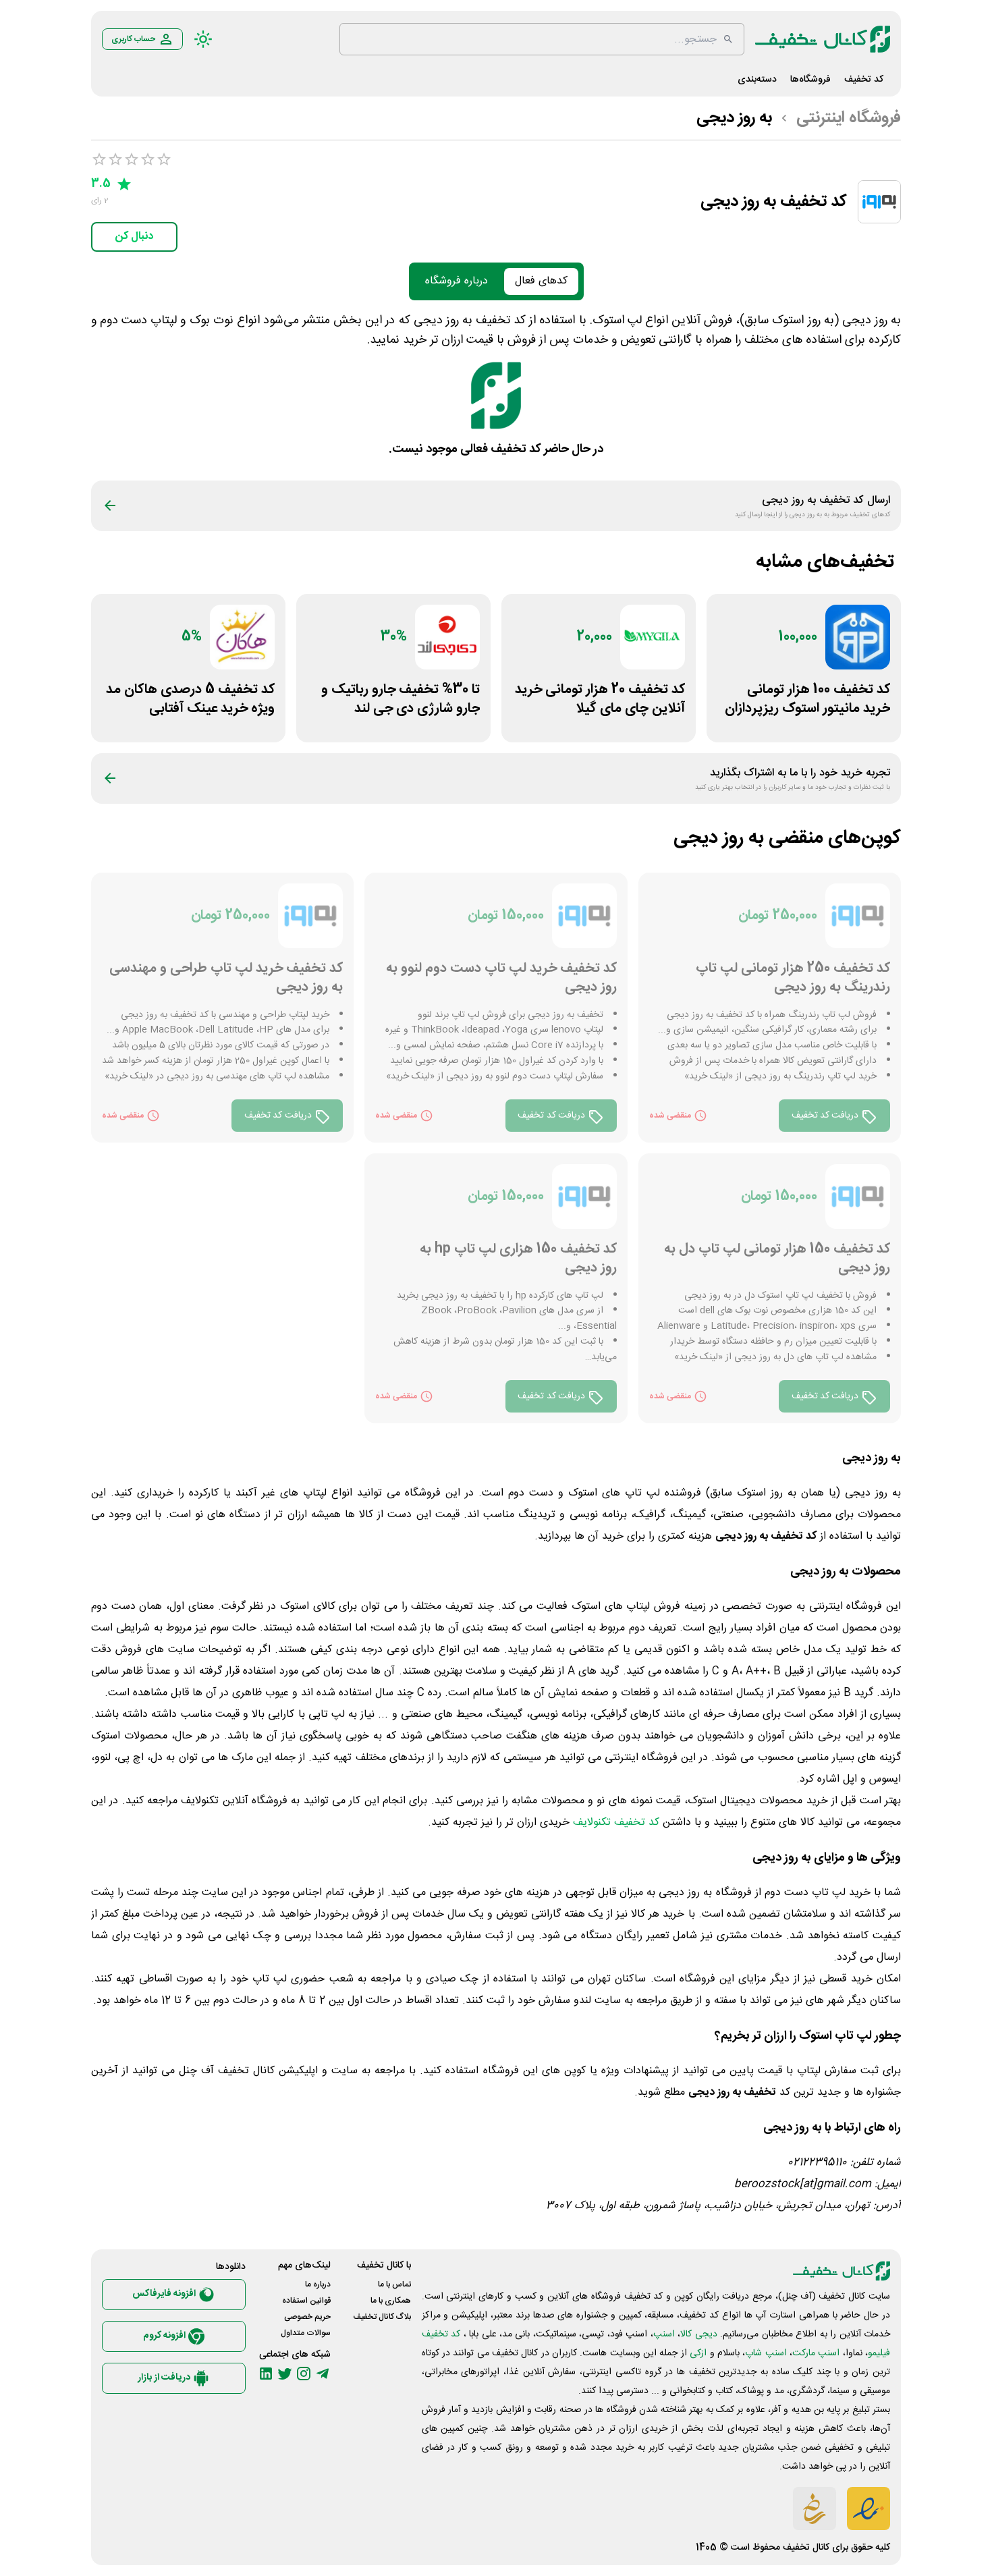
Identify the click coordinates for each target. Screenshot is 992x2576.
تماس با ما (394, 2284)
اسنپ (664, 2334)
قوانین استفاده (306, 2301)
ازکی (698, 2353)
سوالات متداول (306, 2333)
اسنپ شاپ (766, 2353)
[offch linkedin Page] (266, 2374)
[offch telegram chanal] (323, 2374)
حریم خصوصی (307, 2317)
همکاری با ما (391, 2301)
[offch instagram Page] (304, 2374)
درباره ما (318, 2284)
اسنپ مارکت (816, 2353)
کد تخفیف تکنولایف (616, 1823)
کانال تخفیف (806, 2548)
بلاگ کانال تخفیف (382, 2317)
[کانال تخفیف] (823, 39)
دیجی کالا (698, 2334)
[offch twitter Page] (285, 2374)
